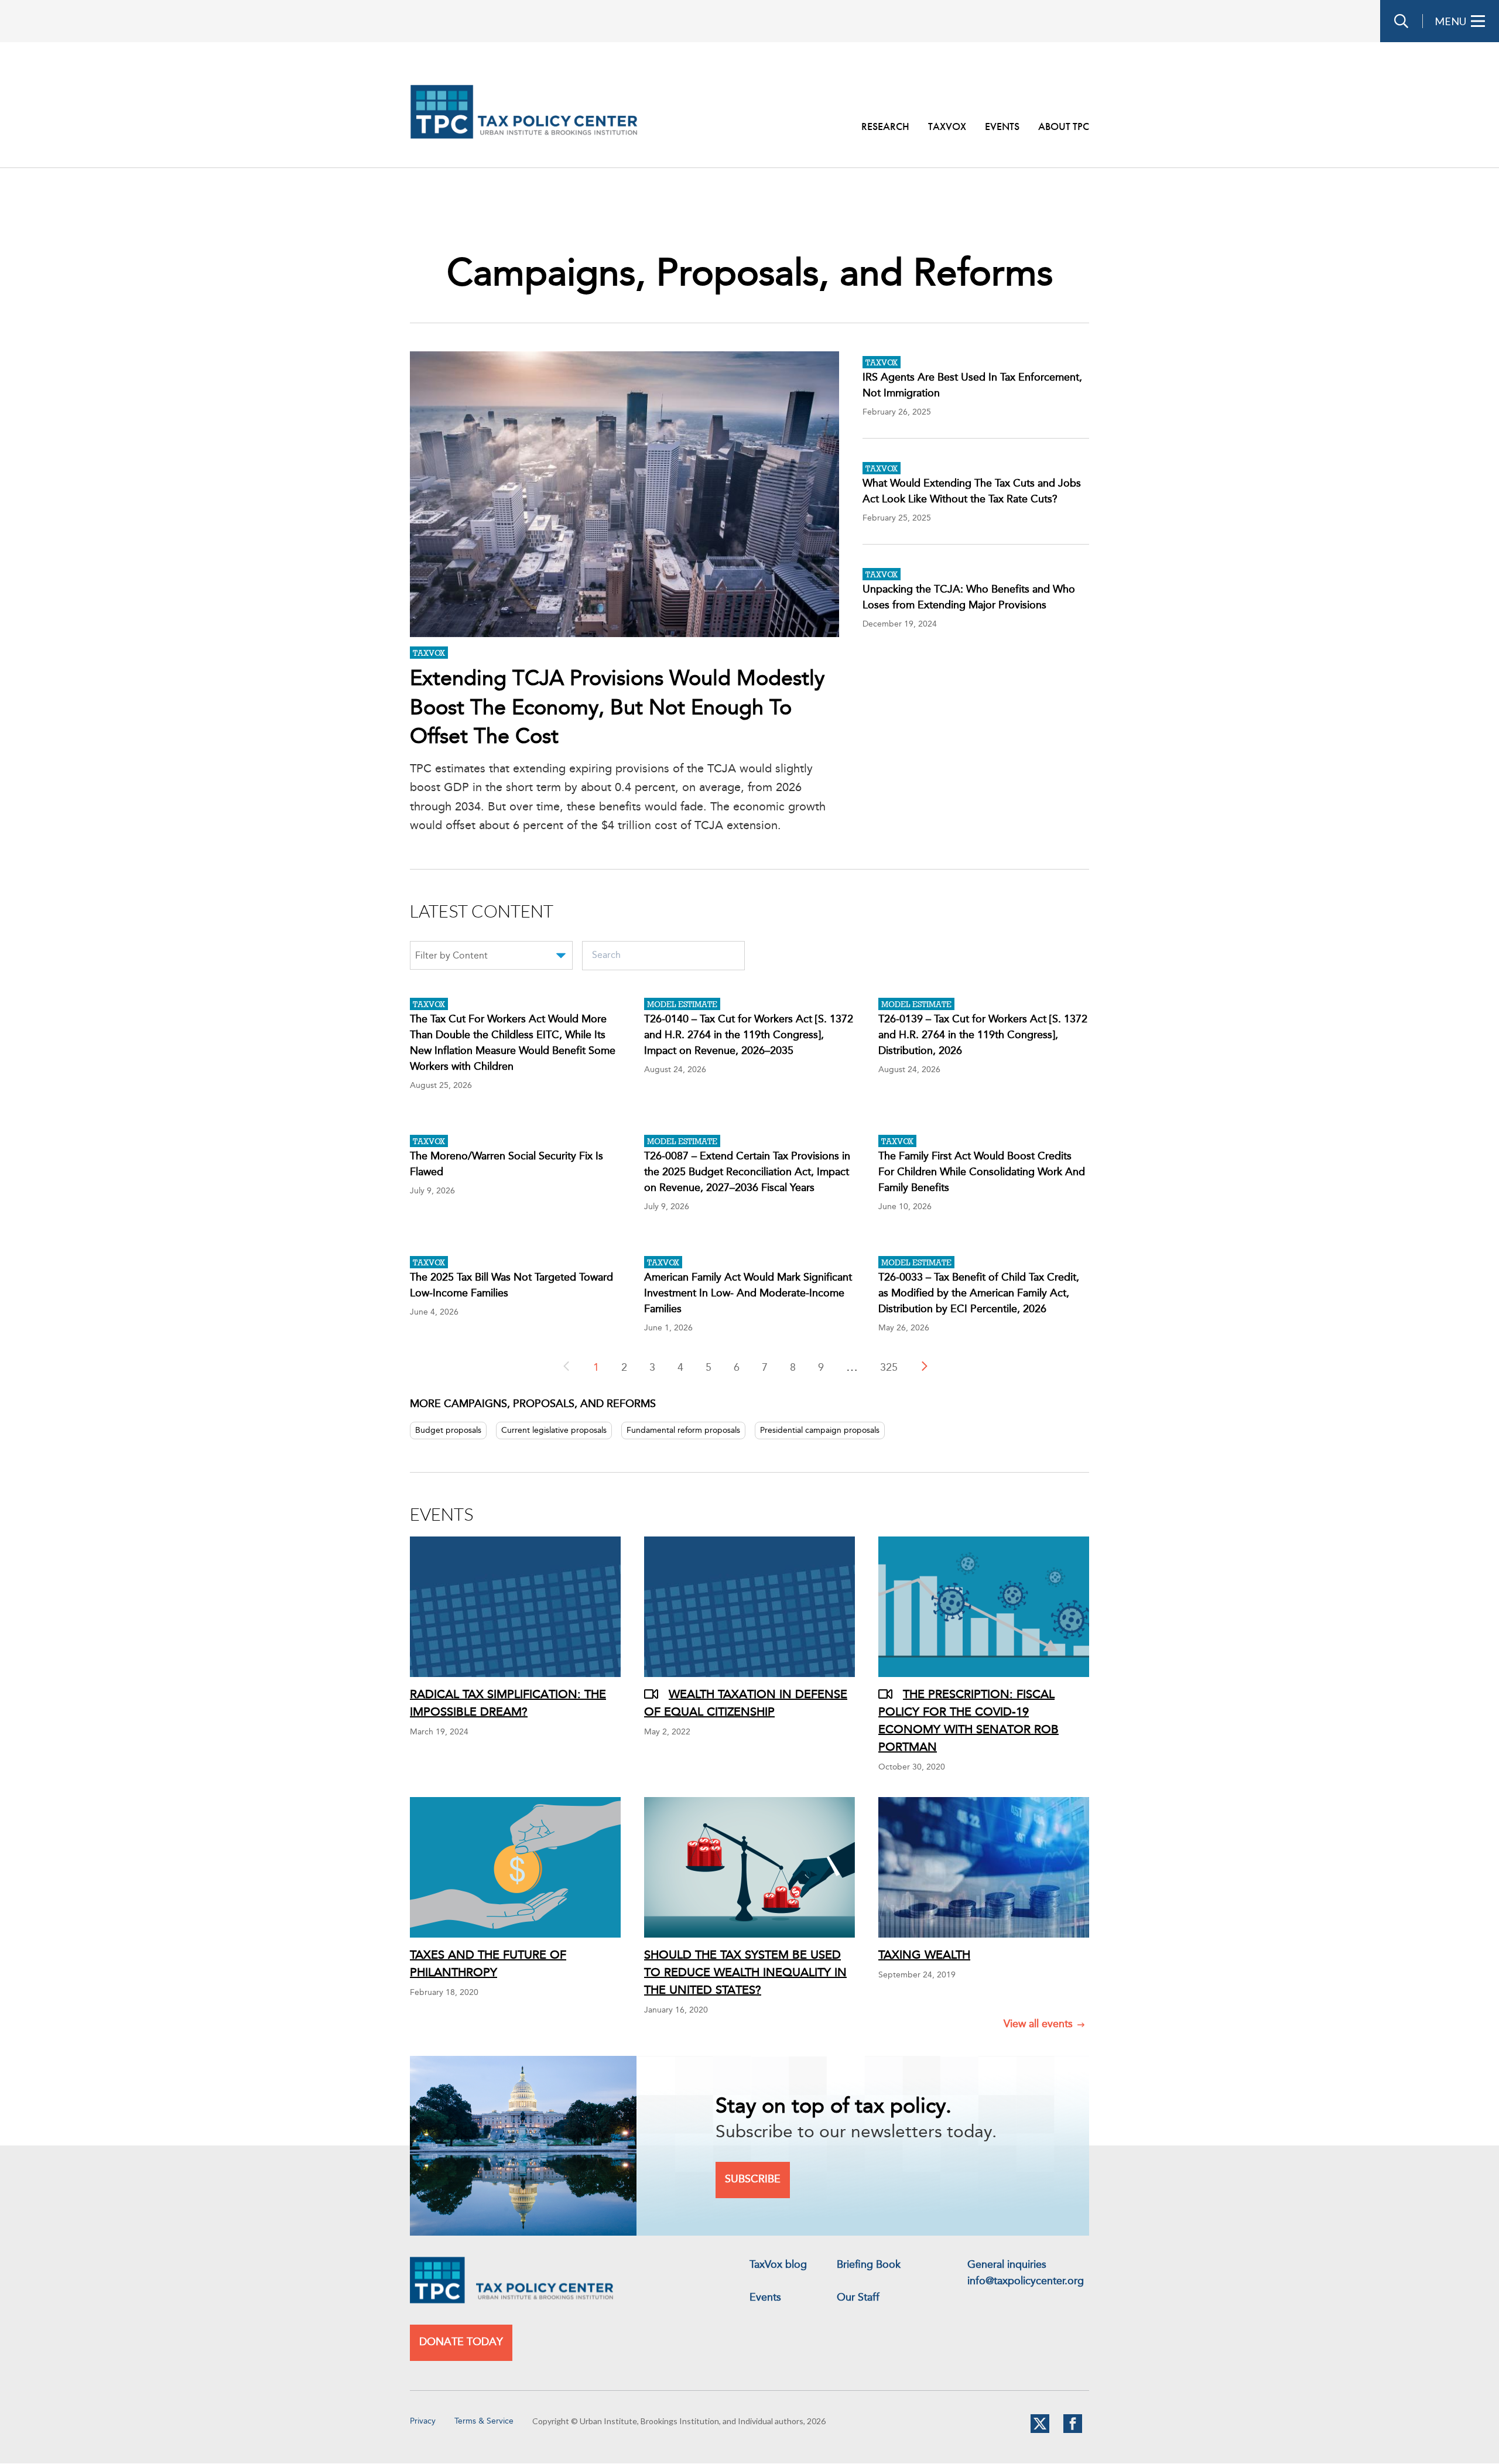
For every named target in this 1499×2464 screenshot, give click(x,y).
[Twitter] (1040, 2431)
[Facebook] (1073, 2431)
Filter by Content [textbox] (451, 956)
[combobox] (491, 957)
